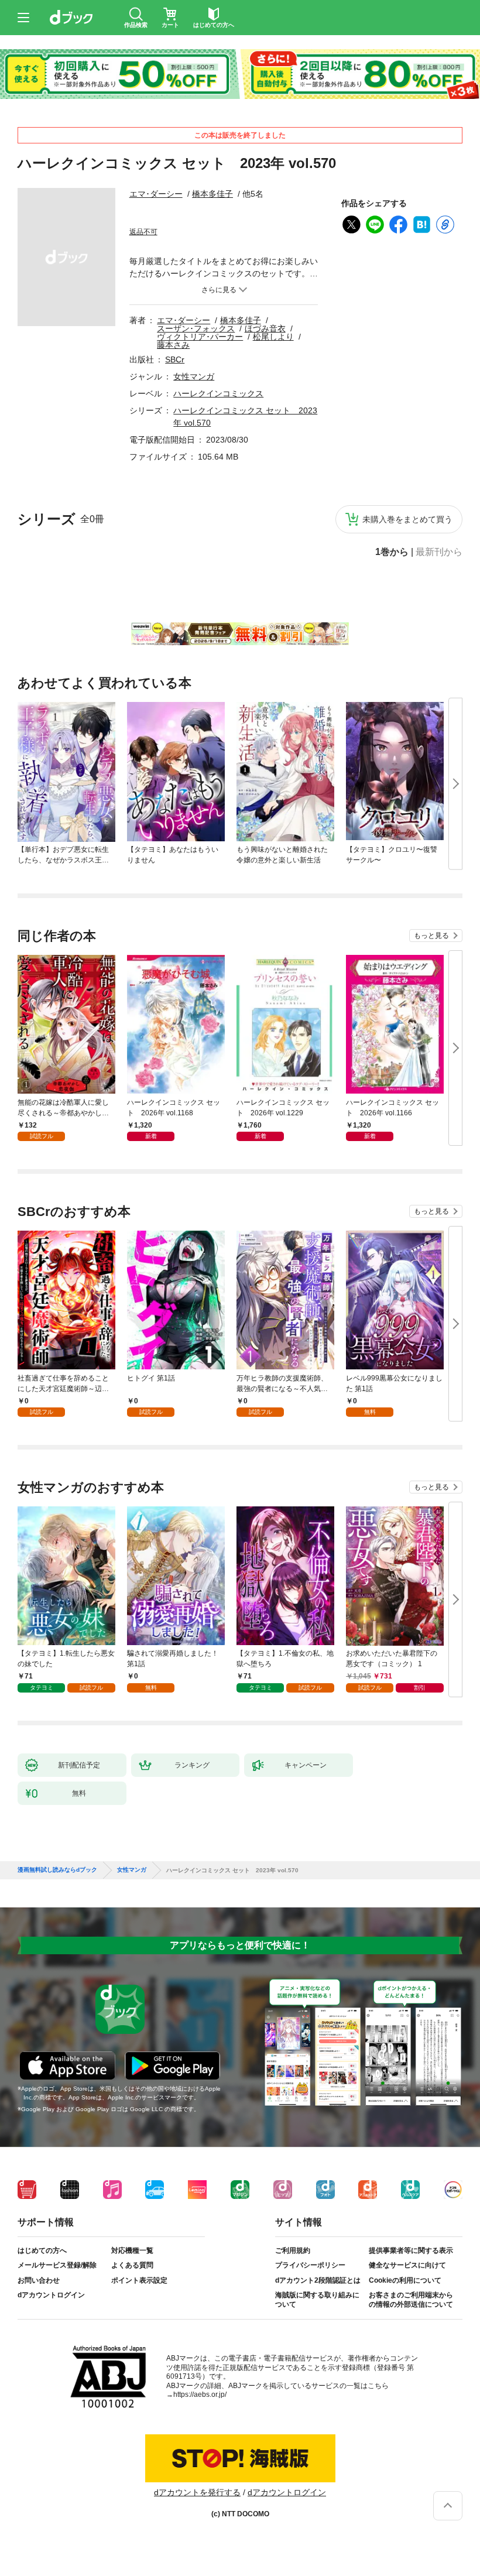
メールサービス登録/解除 (57, 2265)
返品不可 (143, 232)
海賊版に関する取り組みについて (317, 2300)
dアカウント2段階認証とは (318, 2280)
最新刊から (439, 552)
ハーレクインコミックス (218, 393)
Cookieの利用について (405, 2280)
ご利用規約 (293, 2250)
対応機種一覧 (132, 2250)
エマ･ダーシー (156, 194)
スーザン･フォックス (196, 328)
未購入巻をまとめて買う (407, 519)
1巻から (392, 552)
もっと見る (431, 936)
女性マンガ (194, 376)
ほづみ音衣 (265, 328)
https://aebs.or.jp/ (200, 2395)
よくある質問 (132, 2265)
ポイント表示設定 (139, 2280)
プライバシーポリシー (310, 2265)
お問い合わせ (39, 2280)
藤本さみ (173, 345)
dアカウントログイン (51, 2295)
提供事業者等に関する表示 (411, 2250)
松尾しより (273, 337)
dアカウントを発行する (197, 2492)
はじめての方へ (42, 2250)
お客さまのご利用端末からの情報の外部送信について (411, 2300)
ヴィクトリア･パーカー (200, 337)
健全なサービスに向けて (407, 2265)
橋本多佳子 (212, 194)
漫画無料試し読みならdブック (57, 1870)
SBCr (175, 359)
